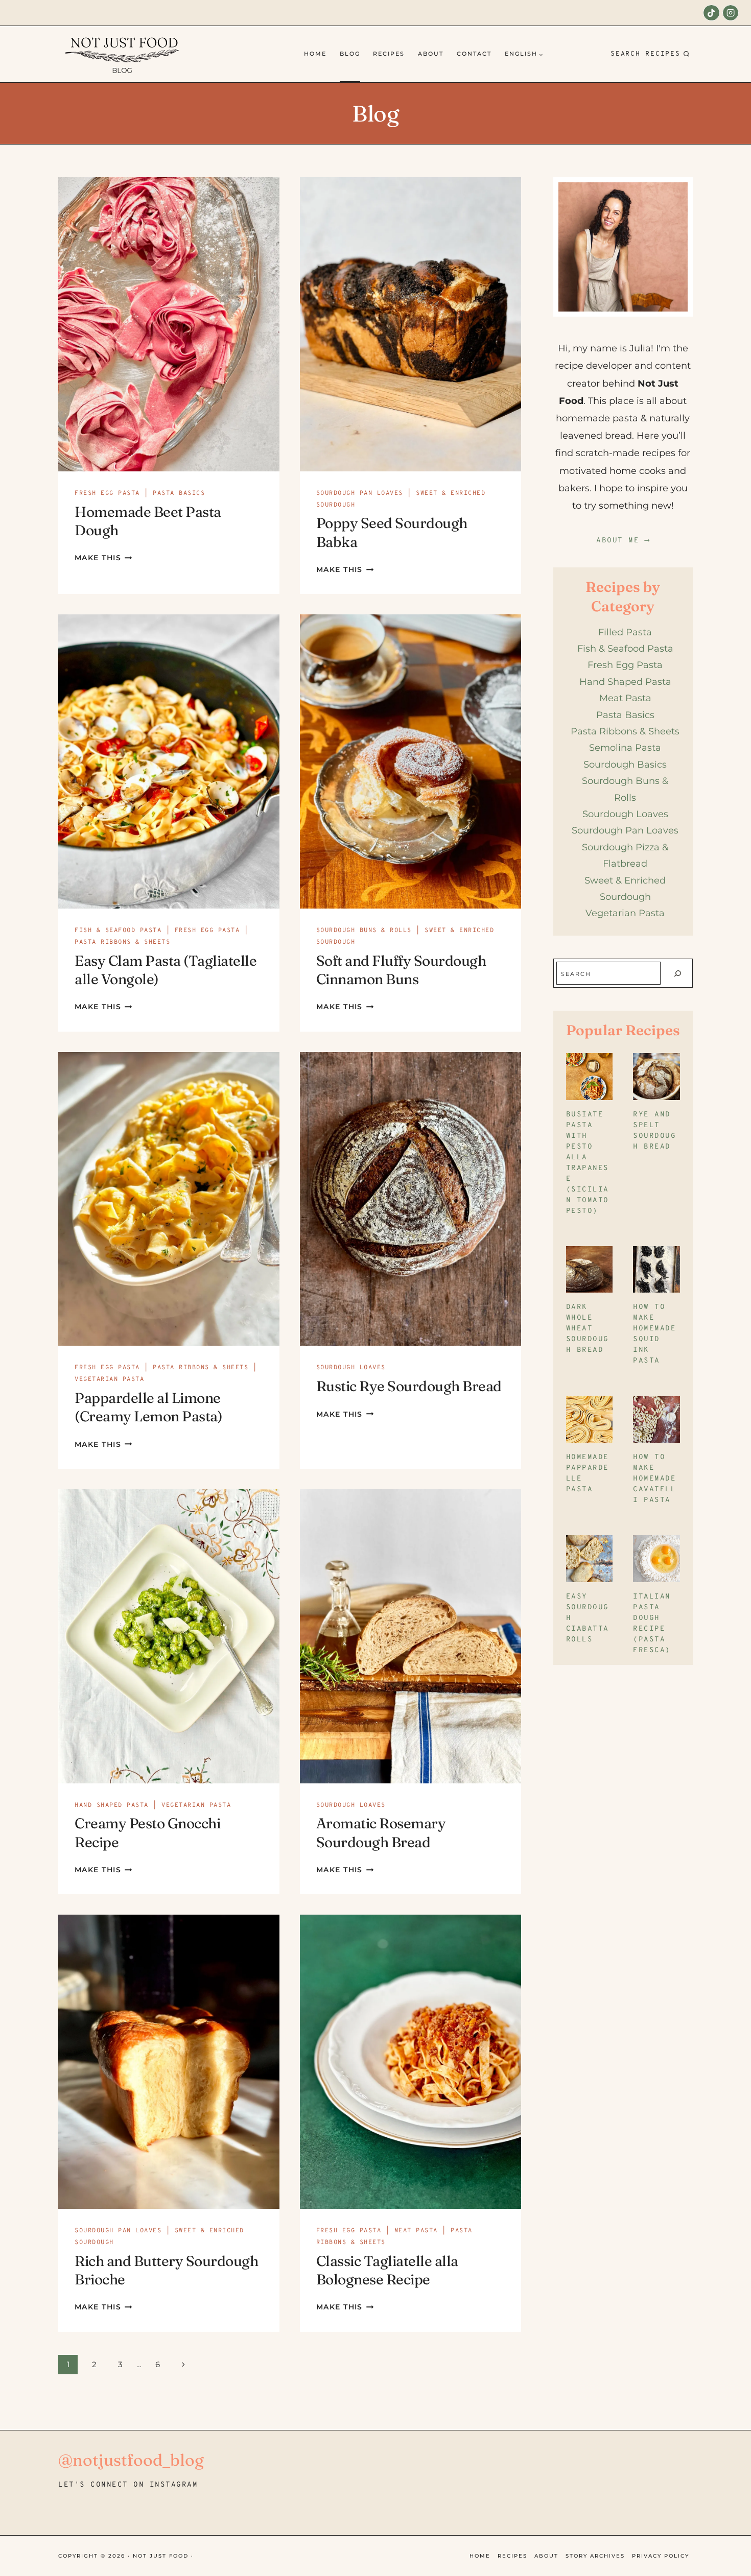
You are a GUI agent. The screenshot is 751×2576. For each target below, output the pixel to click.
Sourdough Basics (625, 765)
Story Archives (595, 2556)
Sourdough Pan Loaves (360, 493)
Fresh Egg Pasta (107, 493)
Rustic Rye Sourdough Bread (409, 1386)
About (431, 54)
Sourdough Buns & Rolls (364, 931)
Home (315, 54)
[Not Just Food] (122, 54)
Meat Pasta (416, 2231)
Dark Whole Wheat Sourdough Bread (588, 1329)
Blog (350, 54)
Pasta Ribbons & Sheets (122, 942)
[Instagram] (731, 13)
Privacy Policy (661, 2556)
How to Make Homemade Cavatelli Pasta (654, 1479)
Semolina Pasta (625, 748)
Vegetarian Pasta (109, 1379)
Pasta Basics (179, 493)
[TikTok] (711, 13)
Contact (474, 54)
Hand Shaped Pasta (112, 1805)
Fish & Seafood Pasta (118, 931)
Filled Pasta (625, 632)
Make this (103, 558)
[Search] (677, 973)
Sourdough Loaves (351, 1368)
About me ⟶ (623, 541)
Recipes (389, 54)
